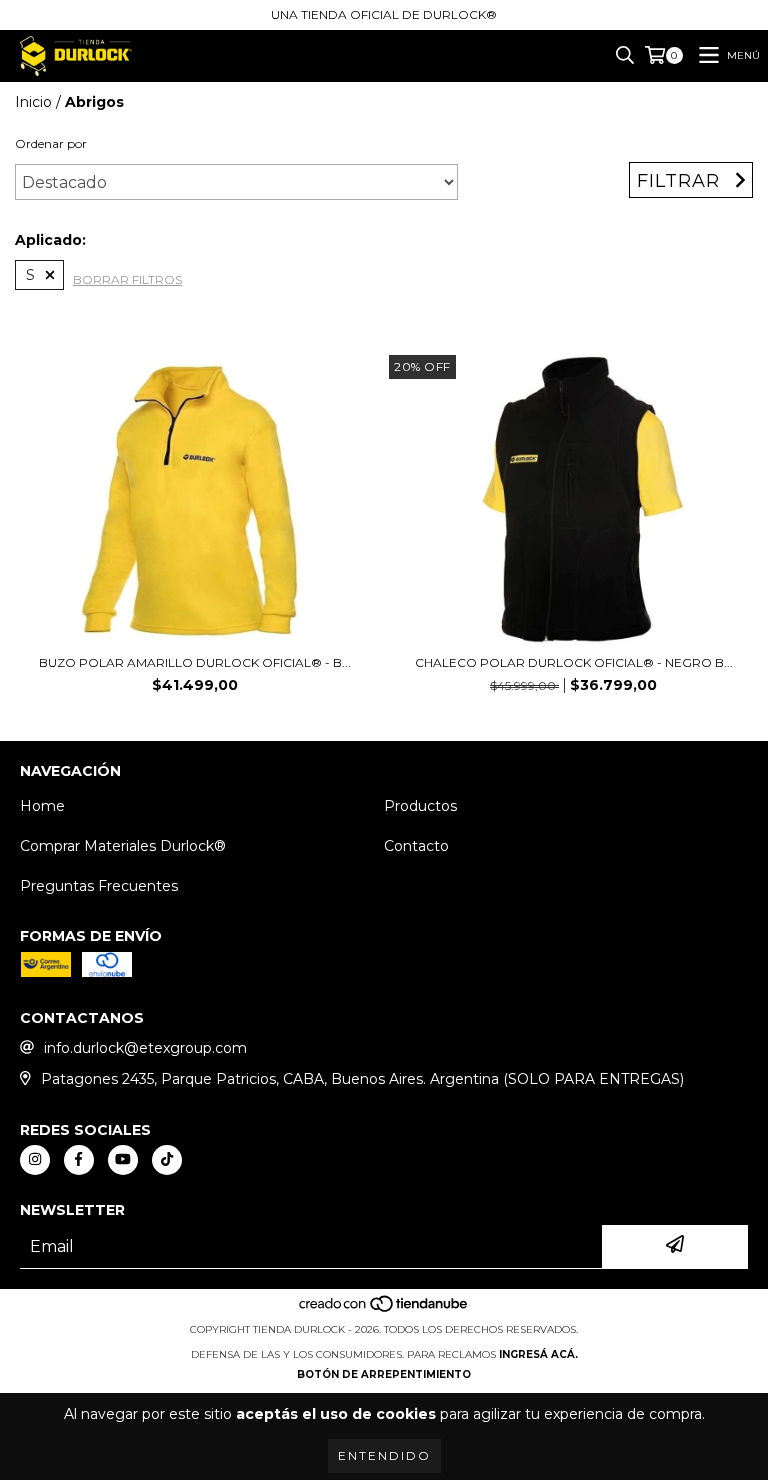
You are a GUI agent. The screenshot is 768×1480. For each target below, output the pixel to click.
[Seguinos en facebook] (79, 1160)
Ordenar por (51, 143)
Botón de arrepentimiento (384, 1374)
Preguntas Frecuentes (99, 886)
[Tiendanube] (384, 1309)
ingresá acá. (538, 1354)
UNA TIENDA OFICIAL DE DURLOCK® (384, 14)
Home (42, 806)
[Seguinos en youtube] (123, 1160)
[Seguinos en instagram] (35, 1160)
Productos (420, 806)
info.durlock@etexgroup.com (145, 1048)
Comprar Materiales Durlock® (123, 846)
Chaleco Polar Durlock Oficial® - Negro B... (574, 662)
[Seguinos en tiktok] (167, 1160)
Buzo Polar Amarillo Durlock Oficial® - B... (195, 662)
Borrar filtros (127, 279)
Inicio (33, 102)
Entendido (384, 1455)
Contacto (416, 846)
